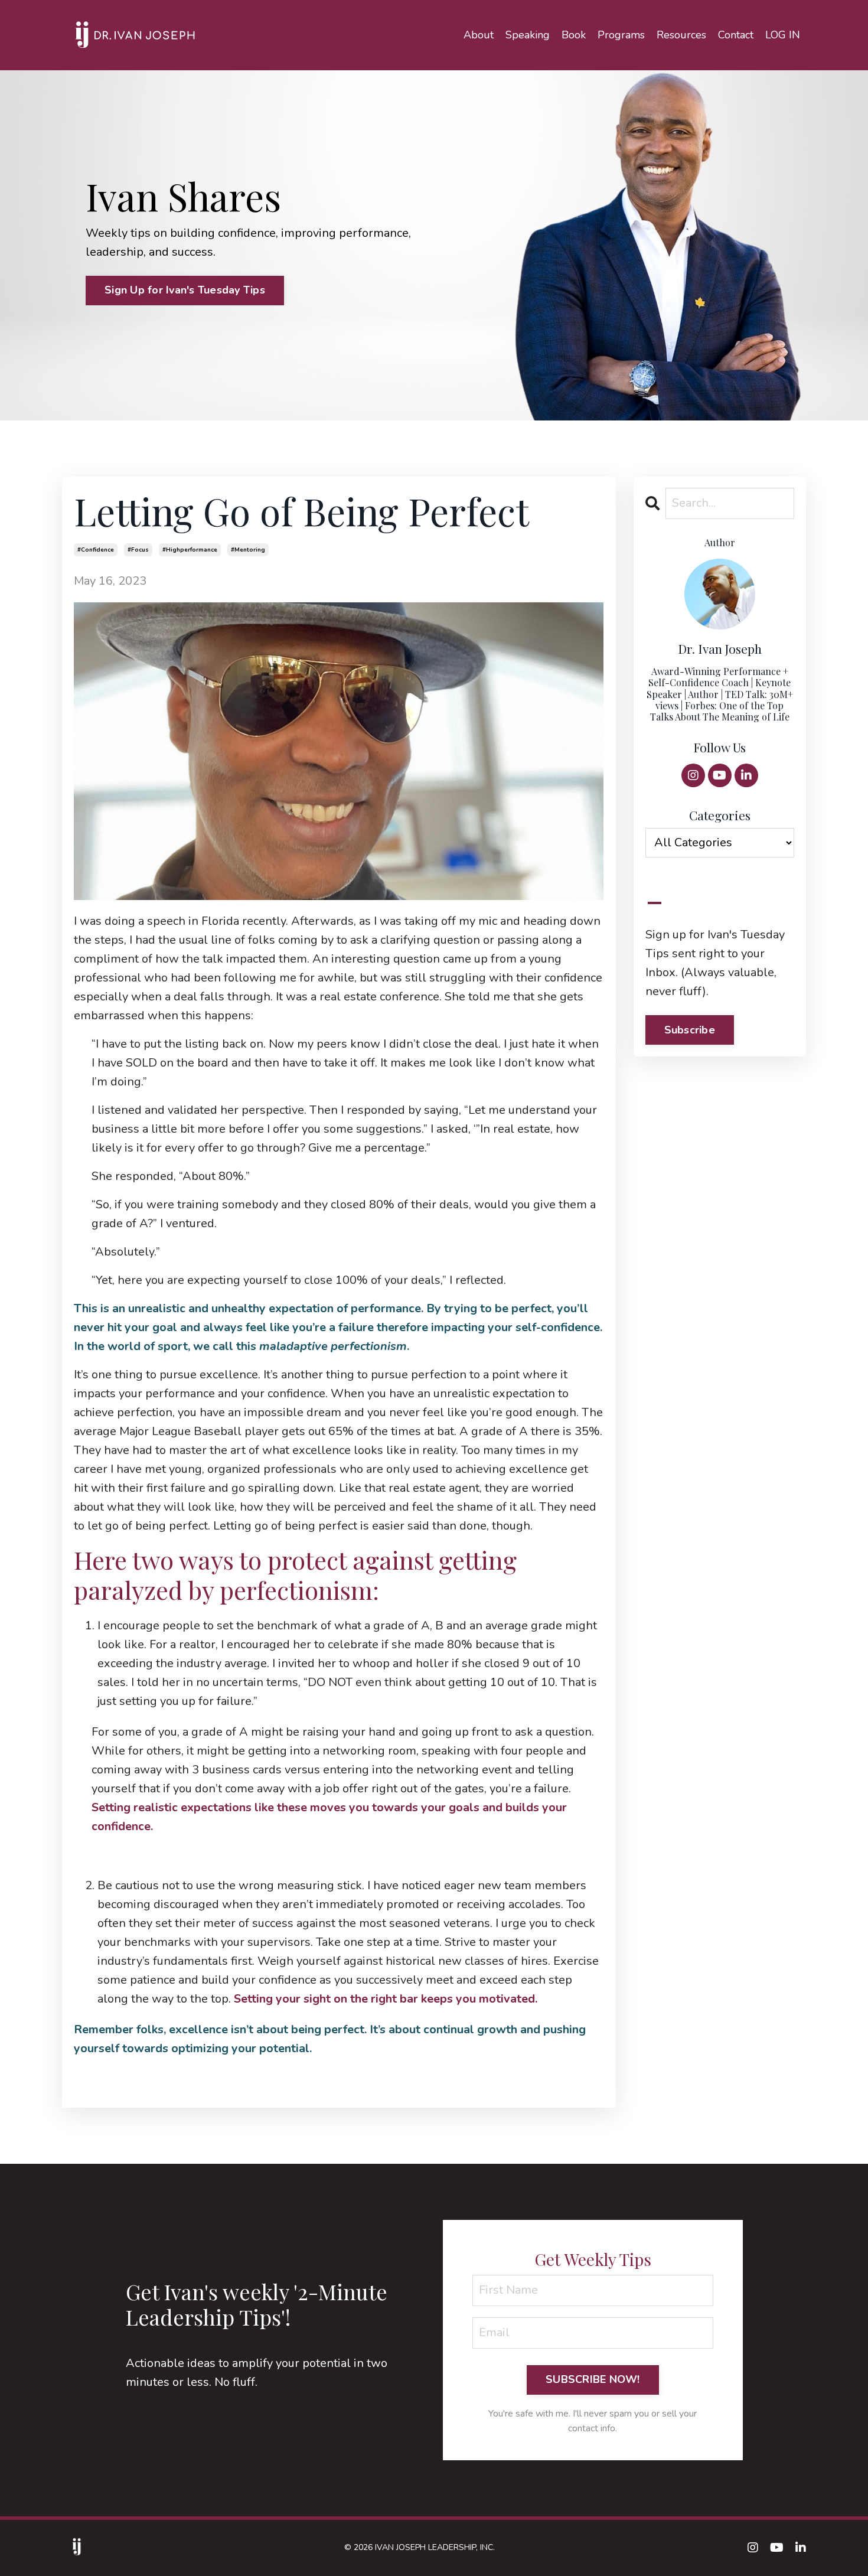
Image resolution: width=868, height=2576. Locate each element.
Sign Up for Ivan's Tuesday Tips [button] (185, 290)
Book (574, 35)
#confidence (96, 550)
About (479, 35)
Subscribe (690, 1030)
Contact (736, 35)
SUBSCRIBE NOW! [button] (593, 2379)
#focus (138, 550)
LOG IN (783, 35)
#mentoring (248, 550)
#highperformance (190, 550)
